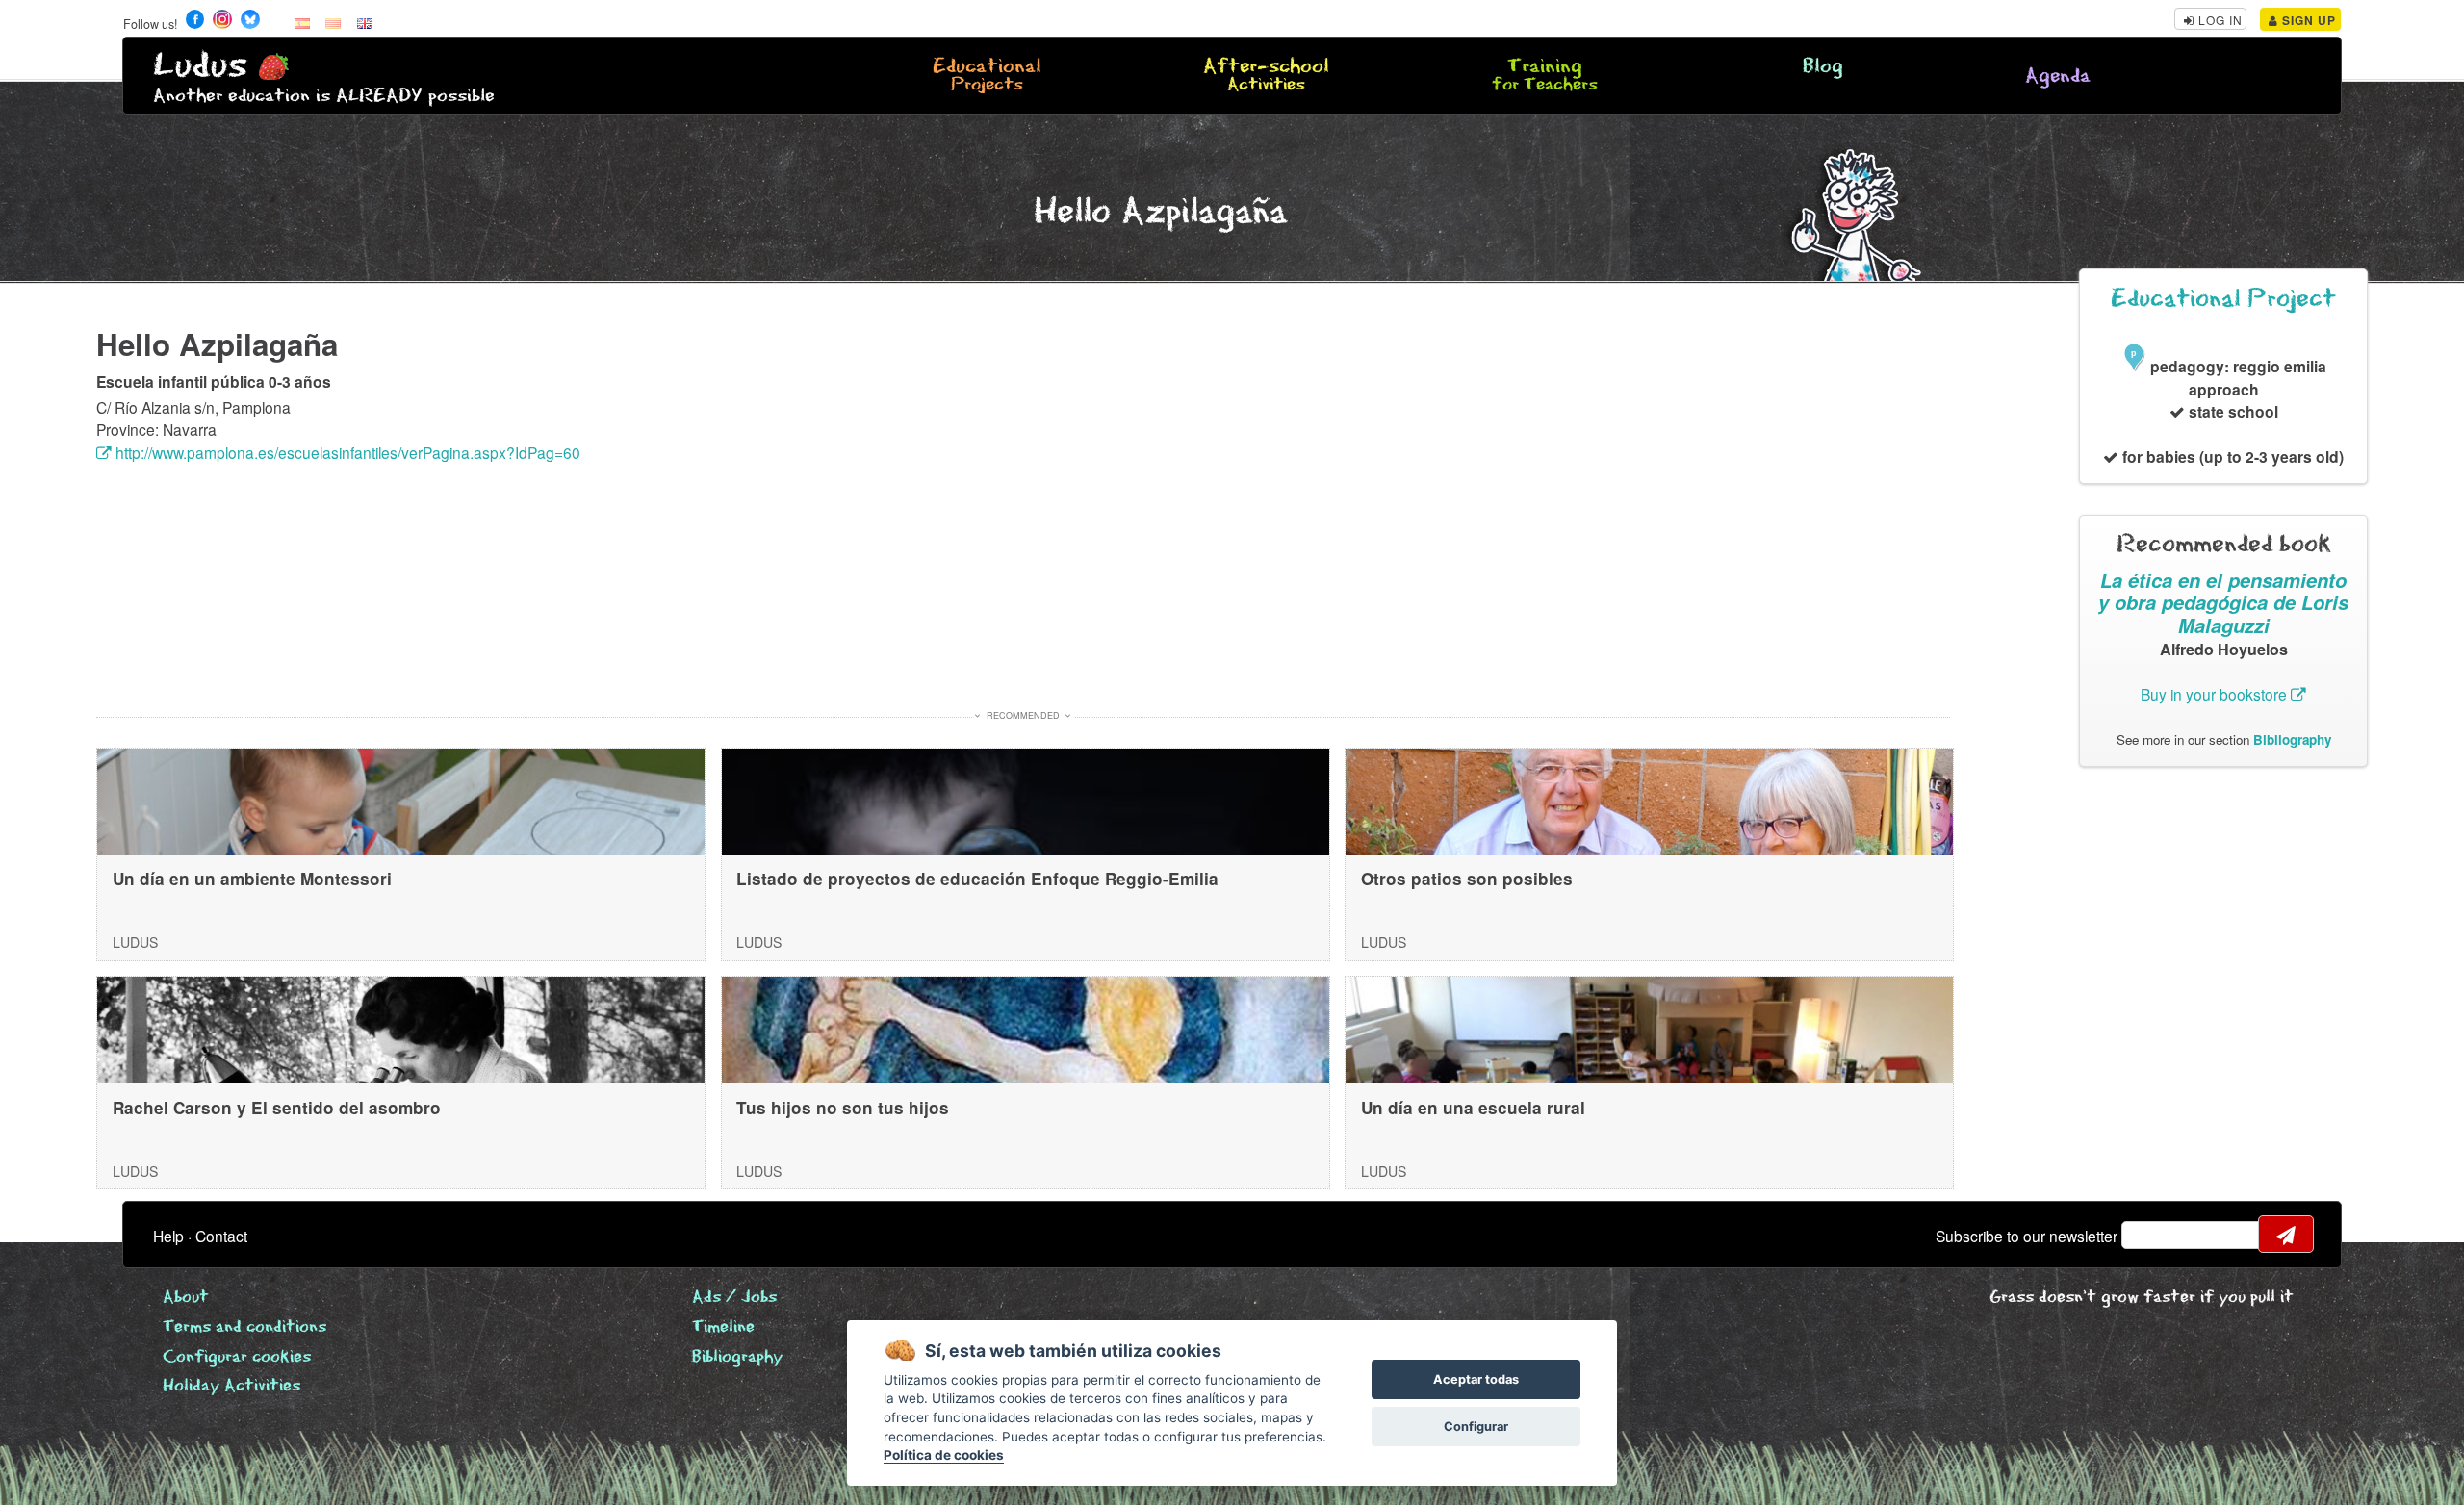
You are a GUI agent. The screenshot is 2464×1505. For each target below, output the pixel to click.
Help (168, 1236)
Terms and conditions (244, 1327)
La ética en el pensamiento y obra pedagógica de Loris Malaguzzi (2223, 602)
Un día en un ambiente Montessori (252, 879)
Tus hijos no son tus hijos (843, 1108)
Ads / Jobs (734, 1298)
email (2148, 1235)
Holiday (231, 1386)
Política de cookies (944, 1455)
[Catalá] (333, 22)
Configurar (1476, 1427)
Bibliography (2292, 740)
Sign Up (2307, 20)
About (186, 1298)
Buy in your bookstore (2216, 694)
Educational (987, 76)
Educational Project (2223, 299)
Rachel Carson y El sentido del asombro (277, 1108)
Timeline (723, 1327)
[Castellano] (302, 22)
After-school (1266, 76)
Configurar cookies (237, 1357)
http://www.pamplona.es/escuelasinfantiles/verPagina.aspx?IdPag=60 (346, 452)
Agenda (2058, 77)
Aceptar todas (1476, 1379)
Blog (1823, 67)
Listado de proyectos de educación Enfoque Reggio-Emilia (977, 879)
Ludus (200, 66)
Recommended (1023, 715)
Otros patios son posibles (1467, 879)
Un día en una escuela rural (1473, 1108)
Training (1545, 76)
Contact (221, 1236)
